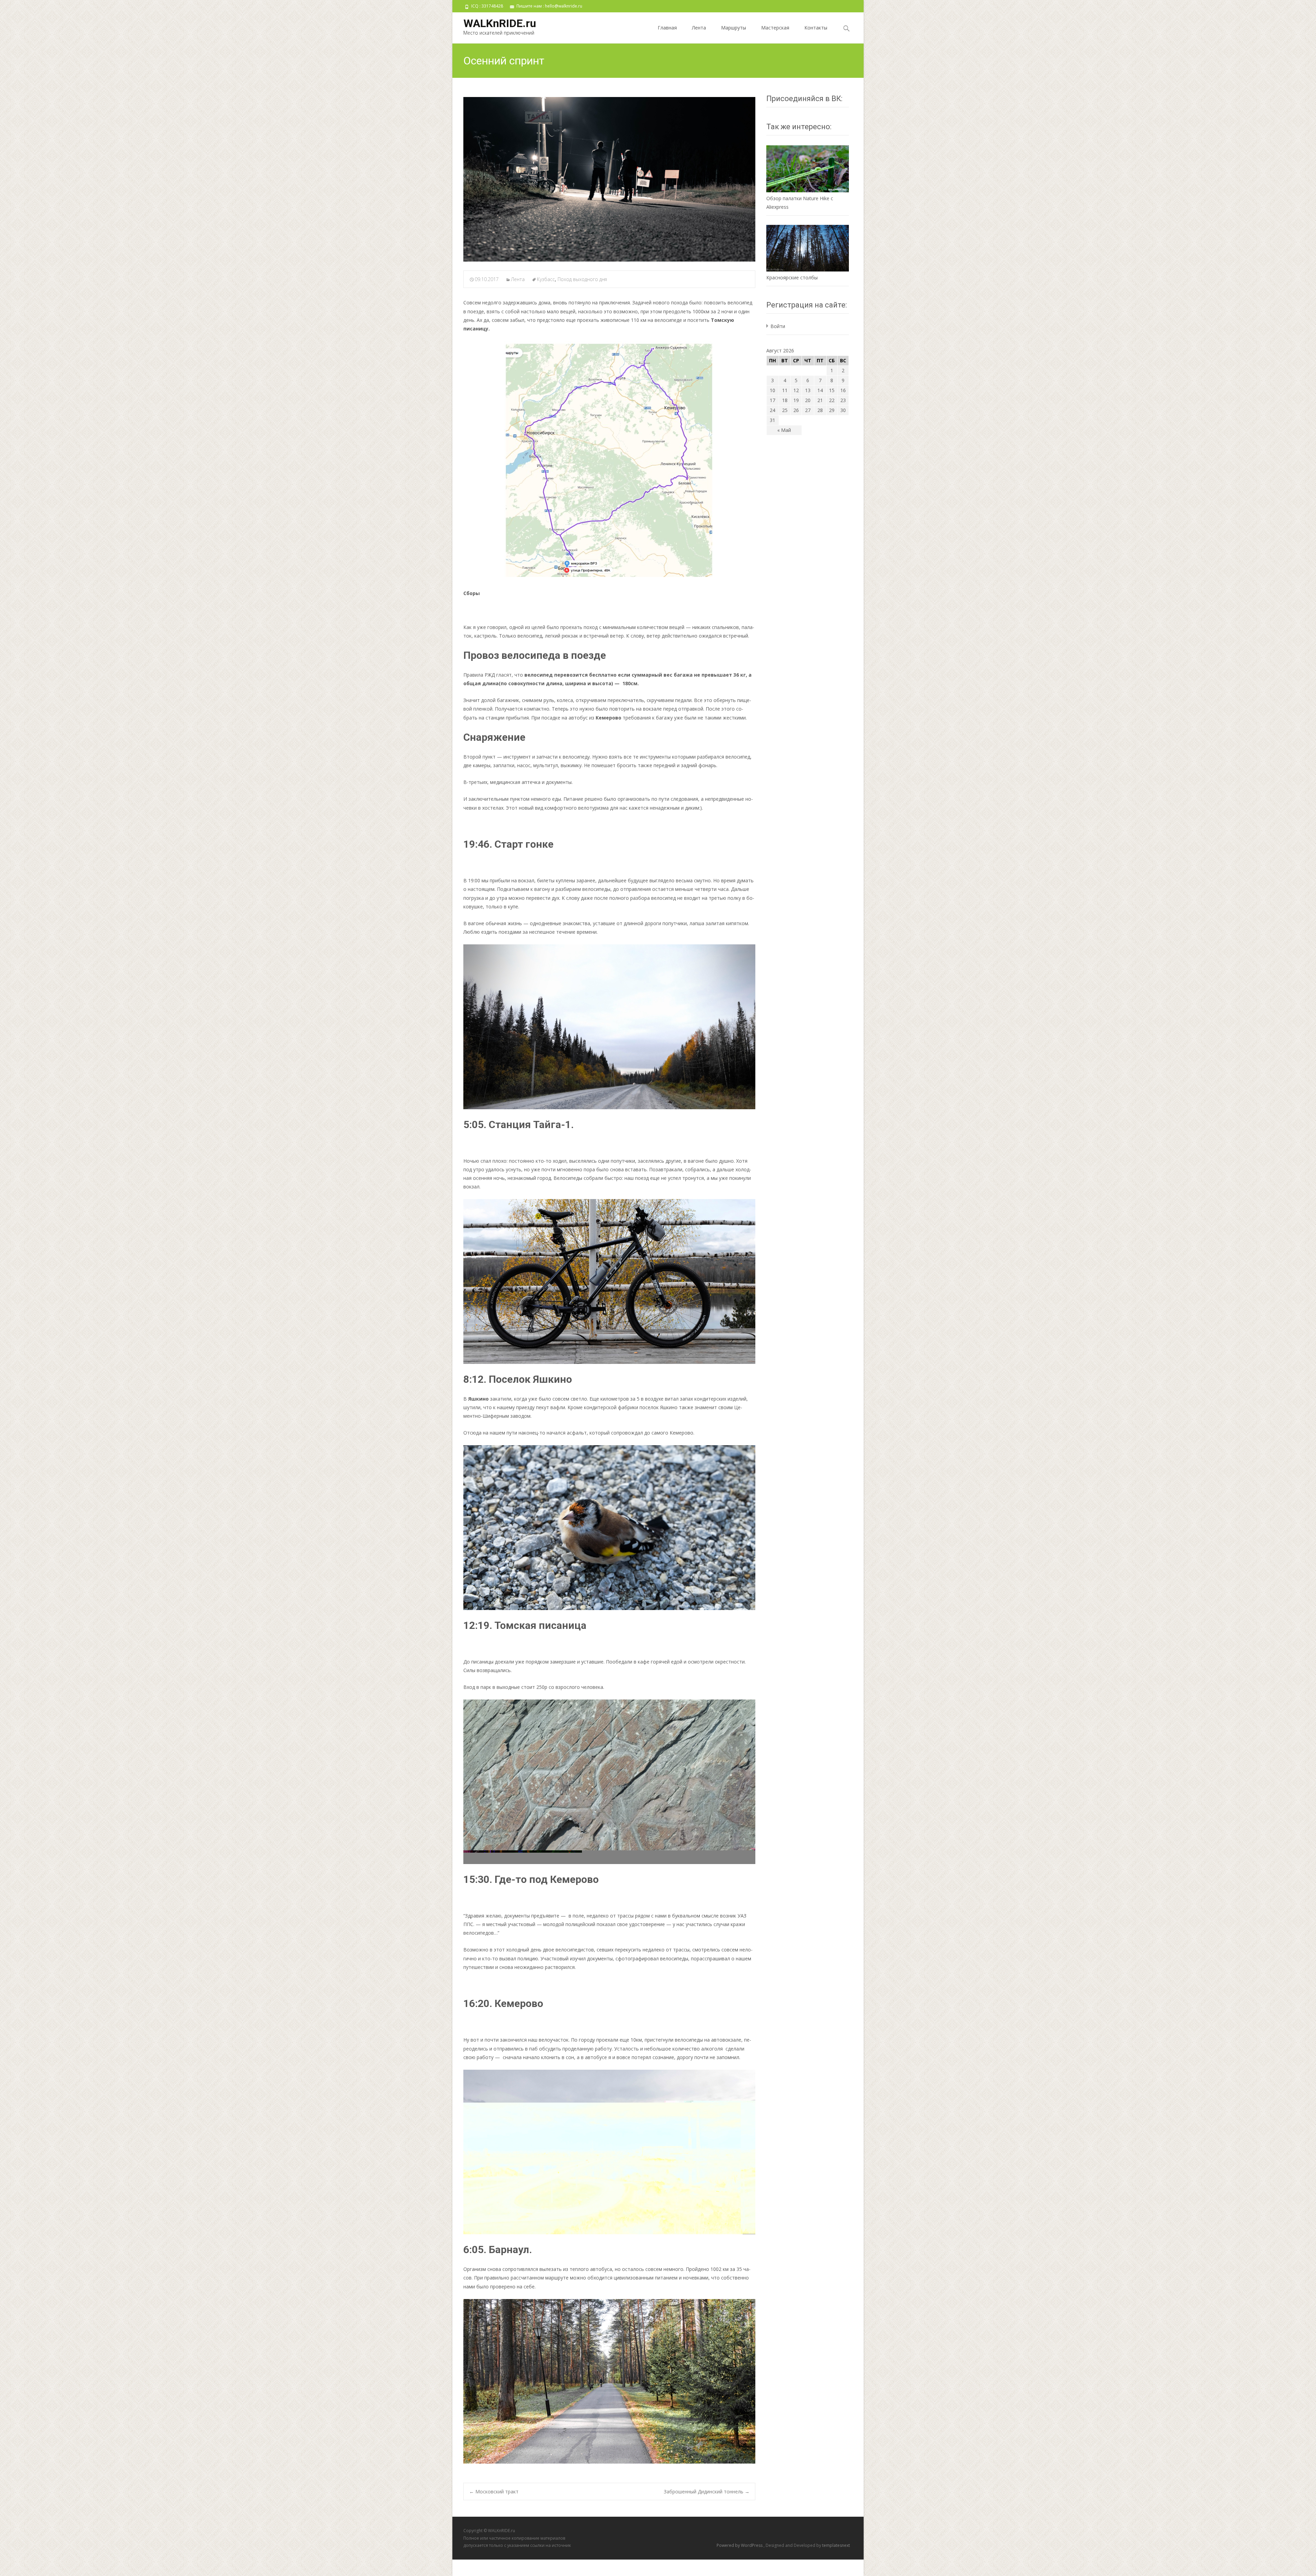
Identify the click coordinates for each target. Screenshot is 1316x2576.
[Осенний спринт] (609, 179)
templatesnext (836, 2545)
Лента (699, 28)
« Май (784, 430)
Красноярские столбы (792, 277)
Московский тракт (494, 2492)
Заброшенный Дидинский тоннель (707, 2492)
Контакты (816, 28)
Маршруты (734, 28)
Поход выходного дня (582, 279)
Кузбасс (546, 279)
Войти (778, 326)
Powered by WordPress (740, 2545)
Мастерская (775, 28)
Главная (667, 28)
